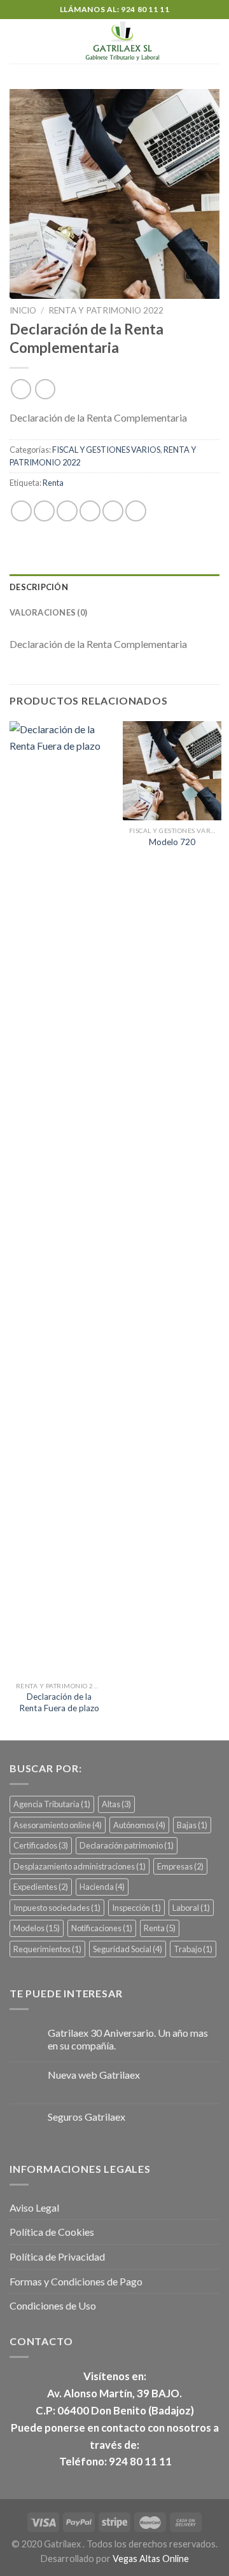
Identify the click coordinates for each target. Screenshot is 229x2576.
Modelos (37, 1928)
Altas (116, 1804)
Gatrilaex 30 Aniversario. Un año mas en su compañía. (128, 2039)
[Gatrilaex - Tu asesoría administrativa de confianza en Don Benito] (122, 41)
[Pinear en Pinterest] (113, 511)
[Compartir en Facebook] (44, 511)
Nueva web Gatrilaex (94, 2075)
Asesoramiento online (58, 1825)
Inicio (23, 310)
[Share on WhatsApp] (21, 511)
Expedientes (41, 1887)
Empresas (180, 1866)
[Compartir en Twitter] (67, 511)
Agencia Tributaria (52, 1804)
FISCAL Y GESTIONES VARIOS (106, 450)
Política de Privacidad (57, 2256)
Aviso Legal (34, 2208)
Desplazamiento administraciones (80, 1866)
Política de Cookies (52, 2232)
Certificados (41, 1845)
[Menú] (17, 41)
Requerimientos (47, 1949)
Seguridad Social (128, 1949)
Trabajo (193, 1949)
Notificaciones (102, 1928)
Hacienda (102, 1887)
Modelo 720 (172, 842)
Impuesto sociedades (57, 1908)
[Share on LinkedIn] (136, 511)
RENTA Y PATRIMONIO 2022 (106, 310)
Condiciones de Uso (53, 2305)
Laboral (191, 1908)
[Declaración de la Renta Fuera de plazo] (59, 1198)
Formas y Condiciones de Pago (76, 2281)
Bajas (192, 1825)
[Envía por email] (90, 511)
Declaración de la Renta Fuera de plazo (59, 1702)
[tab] (114, 587)
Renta (53, 483)
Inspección (136, 1908)
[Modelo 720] (172, 770)
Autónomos (139, 1825)
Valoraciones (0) (48, 612)
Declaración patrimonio (127, 1845)
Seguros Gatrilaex (87, 2117)
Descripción (39, 587)
